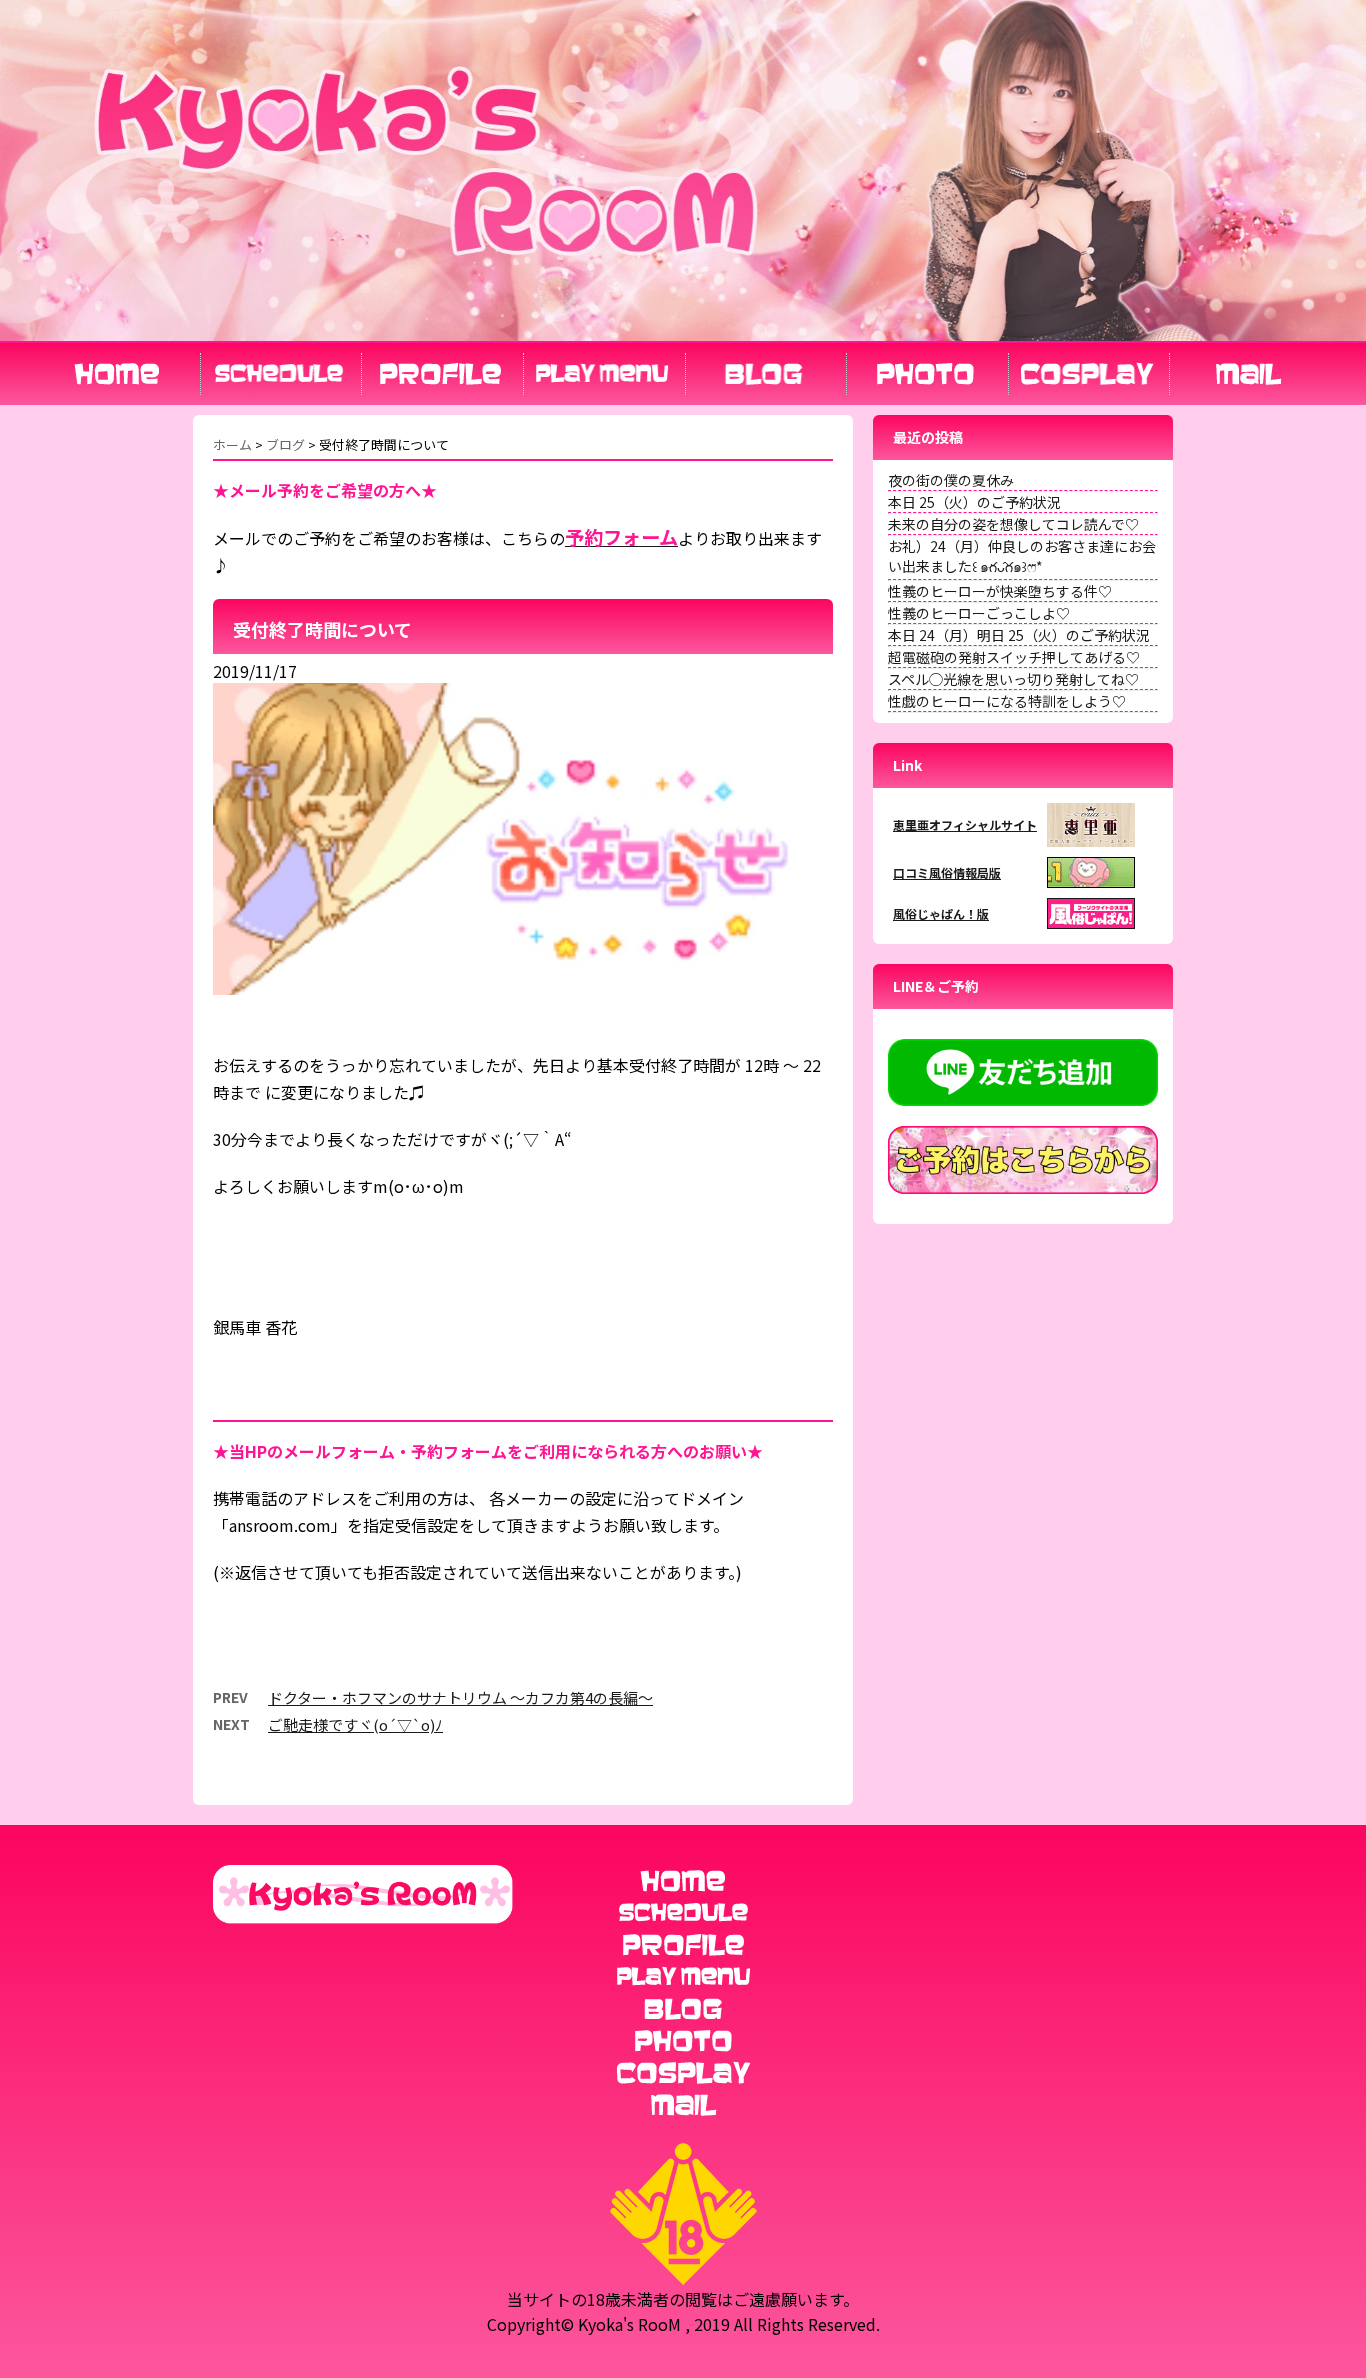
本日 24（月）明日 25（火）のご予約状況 (1019, 635)
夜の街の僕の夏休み (951, 480)
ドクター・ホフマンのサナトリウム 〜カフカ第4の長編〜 (460, 1697)
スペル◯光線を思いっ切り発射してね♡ (1013, 679)
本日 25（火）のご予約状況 (974, 502)
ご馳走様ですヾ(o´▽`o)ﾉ (355, 1724)
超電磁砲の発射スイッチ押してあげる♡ (1014, 657)
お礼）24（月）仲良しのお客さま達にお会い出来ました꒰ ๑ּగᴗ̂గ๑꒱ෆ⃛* (1022, 556)
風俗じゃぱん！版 (941, 913)
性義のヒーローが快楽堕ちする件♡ (1000, 591)
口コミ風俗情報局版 (947, 872)
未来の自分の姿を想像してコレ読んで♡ (1013, 524)
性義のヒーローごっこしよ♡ (979, 613)
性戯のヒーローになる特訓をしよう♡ (1007, 701)
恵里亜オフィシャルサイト (965, 824)
